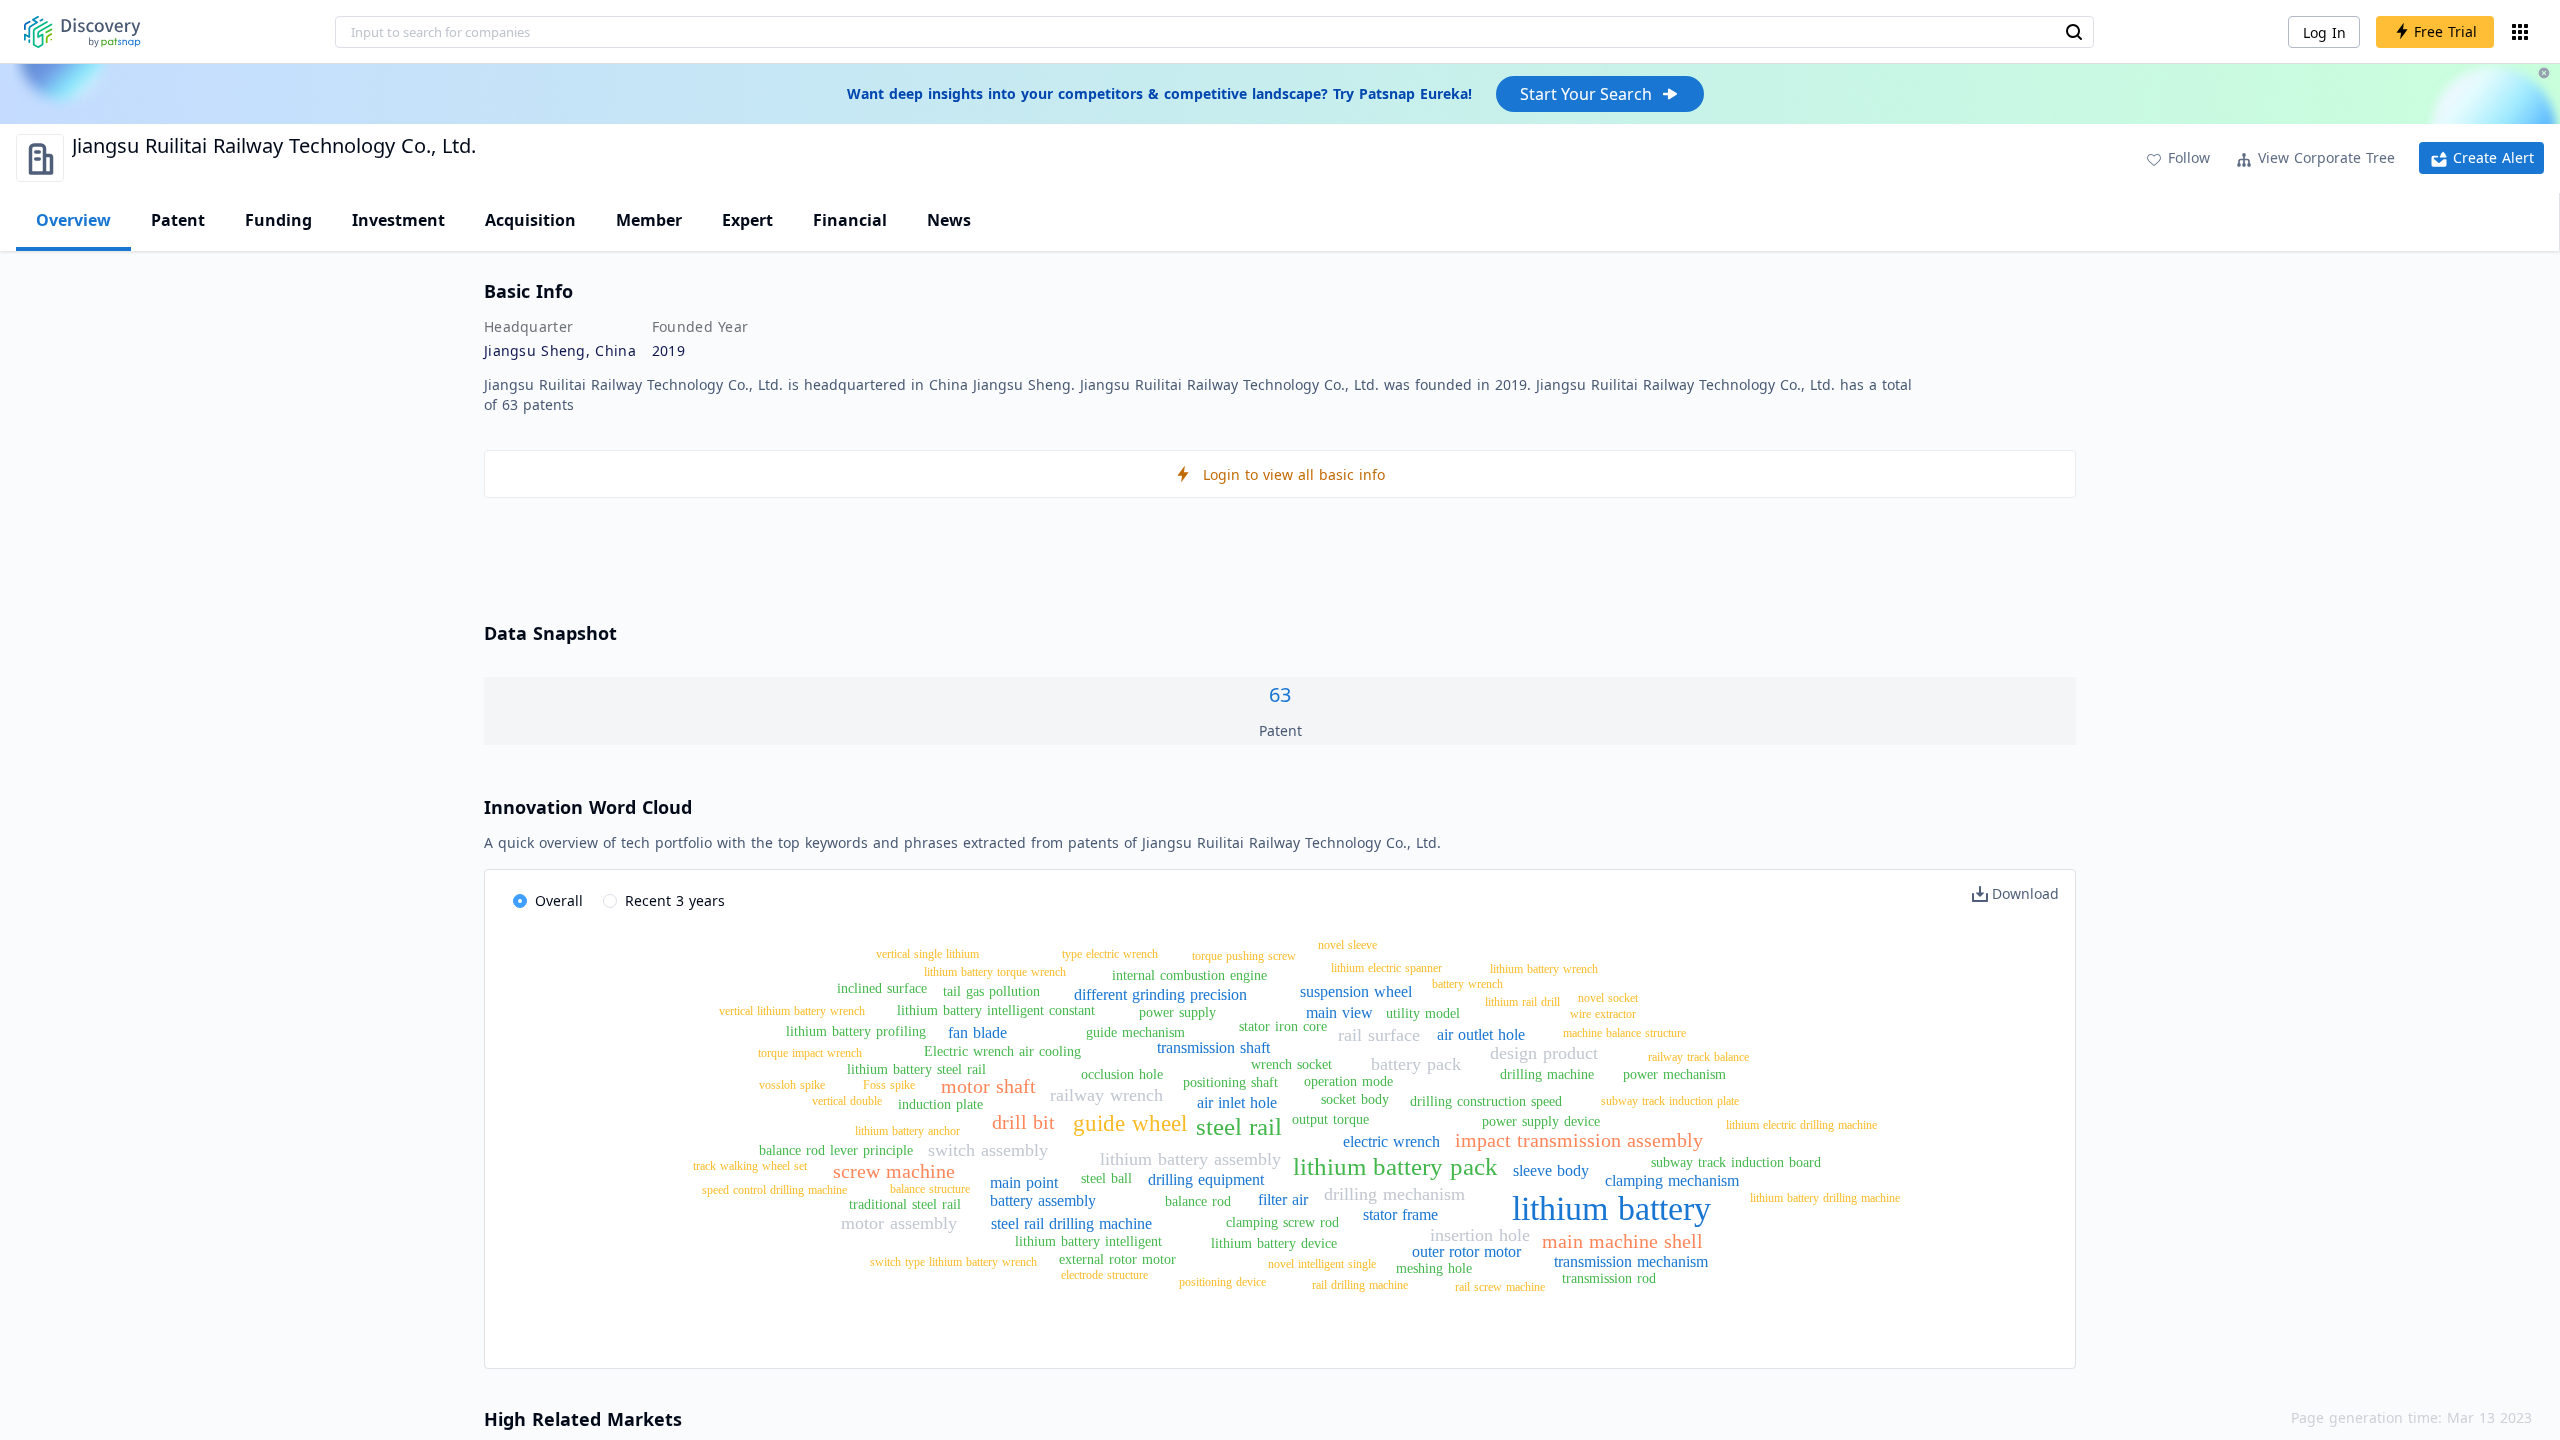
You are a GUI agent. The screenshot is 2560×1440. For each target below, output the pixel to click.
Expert (747, 220)
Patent (178, 220)
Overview (73, 220)
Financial (850, 220)
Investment (398, 220)
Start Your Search (1586, 94)
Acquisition (530, 220)
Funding (278, 220)
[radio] (548, 902)
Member (649, 220)
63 (1280, 694)
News (949, 220)
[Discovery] (82, 32)
